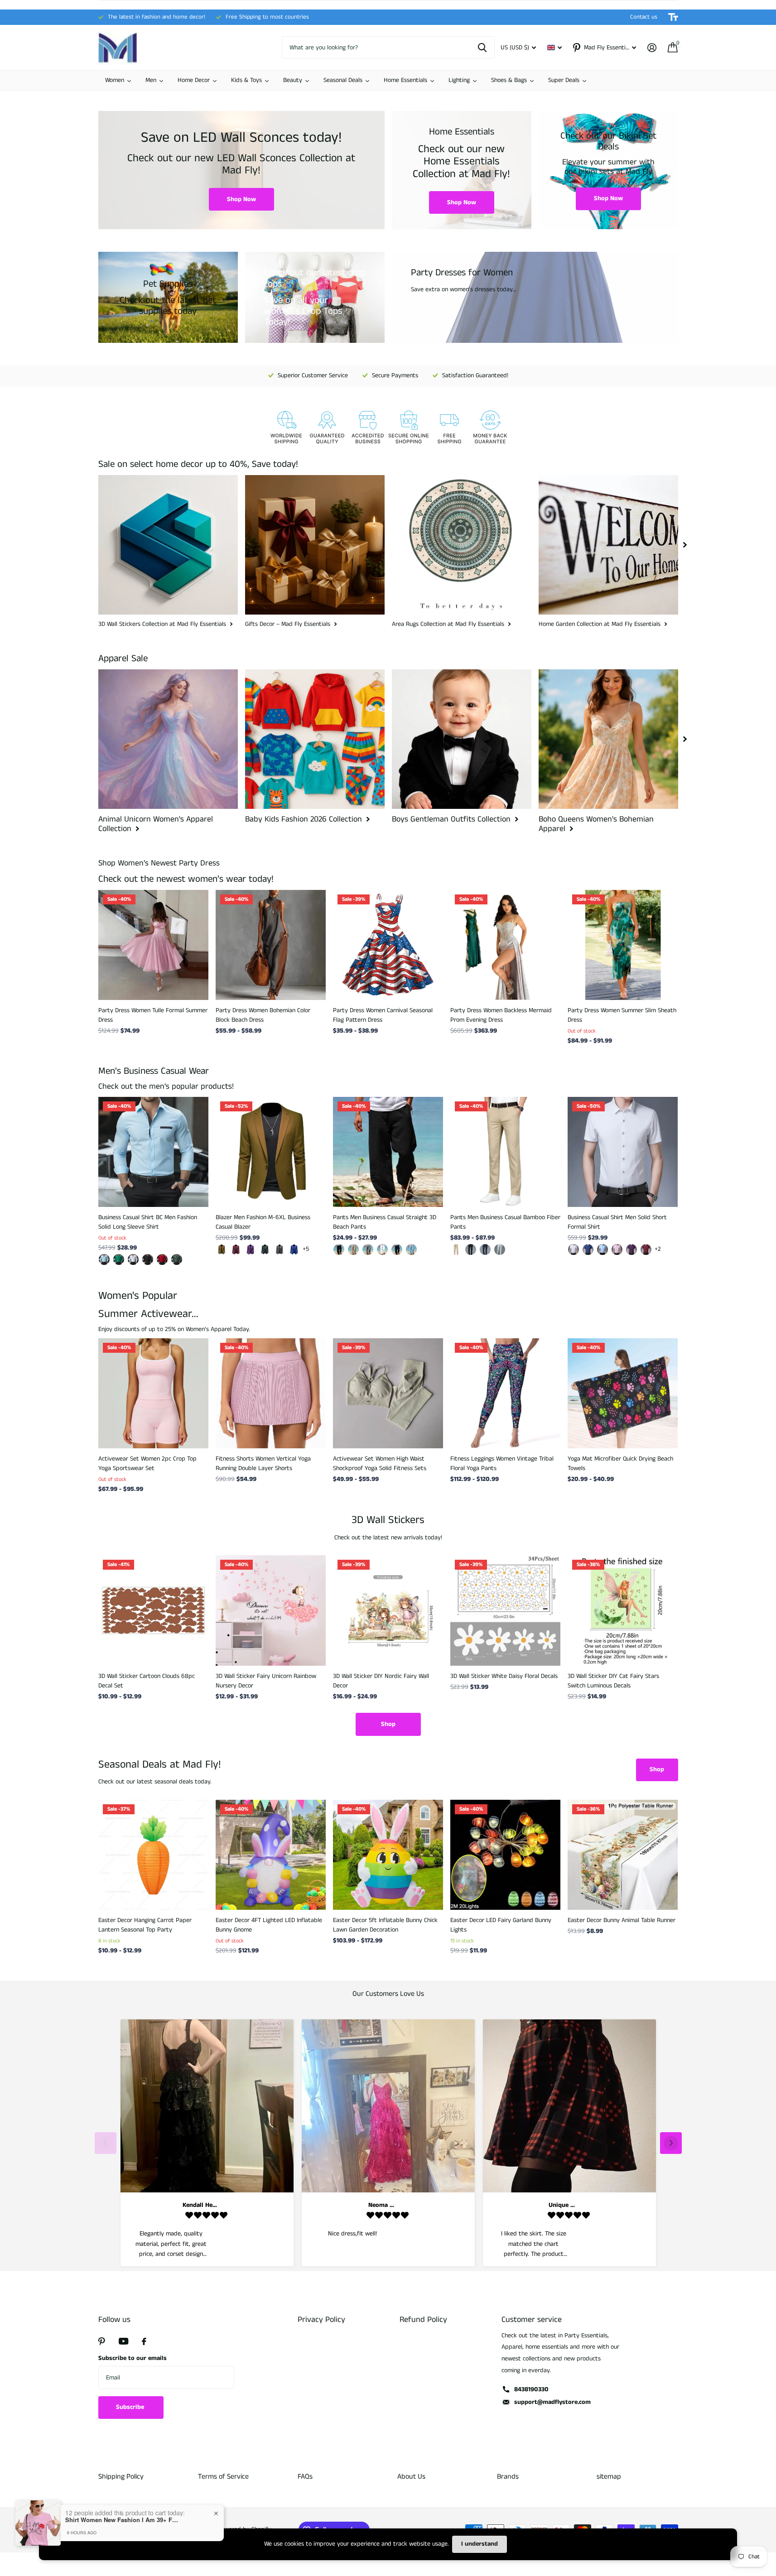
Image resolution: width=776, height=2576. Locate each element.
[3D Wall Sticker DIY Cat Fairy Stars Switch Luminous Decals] (623, 1610)
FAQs (305, 2477)
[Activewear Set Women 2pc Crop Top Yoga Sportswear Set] (153, 1393)
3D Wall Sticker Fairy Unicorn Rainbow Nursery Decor (266, 1681)
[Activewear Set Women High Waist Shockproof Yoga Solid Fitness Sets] (388, 1393)
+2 (658, 1249)
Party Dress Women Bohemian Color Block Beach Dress (263, 1015)
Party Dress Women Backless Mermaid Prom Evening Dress (501, 1015)
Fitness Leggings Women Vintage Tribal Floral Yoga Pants (502, 1463)
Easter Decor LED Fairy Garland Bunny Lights (501, 1925)
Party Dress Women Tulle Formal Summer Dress (153, 1015)
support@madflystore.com (552, 2402)
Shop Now (241, 199)
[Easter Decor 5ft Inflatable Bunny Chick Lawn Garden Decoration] (388, 1855)
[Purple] (251, 1250)
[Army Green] (265, 1250)
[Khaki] (222, 1250)
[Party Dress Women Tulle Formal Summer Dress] (153, 945)
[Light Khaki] (353, 1250)
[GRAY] (368, 1250)
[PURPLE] (631, 1250)
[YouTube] (123, 2341)
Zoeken (482, 48)
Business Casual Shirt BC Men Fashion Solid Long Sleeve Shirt (148, 1222)
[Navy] (397, 1250)
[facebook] (144, 2341)
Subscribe (131, 2407)
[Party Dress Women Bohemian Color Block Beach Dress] (271, 945)
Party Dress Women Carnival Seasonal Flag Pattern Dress (383, 1015)
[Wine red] (236, 1250)
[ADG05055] (133, 1259)
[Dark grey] (280, 1250)
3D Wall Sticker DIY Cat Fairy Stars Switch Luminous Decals (613, 1681)
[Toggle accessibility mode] (673, 17)
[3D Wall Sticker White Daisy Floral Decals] (505, 1610)
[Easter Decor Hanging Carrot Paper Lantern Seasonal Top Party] (153, 1855)
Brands (508, 2477)
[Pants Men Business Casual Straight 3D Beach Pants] (388, 1152)
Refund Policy (423, 2320)
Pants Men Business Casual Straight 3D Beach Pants (385, 1222)
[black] (339, 1250)
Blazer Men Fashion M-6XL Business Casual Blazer (263, 1222)
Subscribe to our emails (133, 2358)
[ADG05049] (177, 1259)
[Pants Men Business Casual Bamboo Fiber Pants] (505, 1152)
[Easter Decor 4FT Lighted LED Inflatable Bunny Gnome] (271, 1855)
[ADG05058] (119, 1259)
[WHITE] (382, 1250)
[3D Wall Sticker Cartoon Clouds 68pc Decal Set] (153, 1610)
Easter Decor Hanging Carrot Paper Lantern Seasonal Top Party (145, 1925)
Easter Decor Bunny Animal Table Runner (622, 1920)
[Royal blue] (294, 1250)
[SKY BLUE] (411, 1250)
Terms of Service (223, 2477)
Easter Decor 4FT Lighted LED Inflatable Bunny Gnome (269, 1925)
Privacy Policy (321, 2320)
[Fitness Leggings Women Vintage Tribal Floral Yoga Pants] (505, 1393)
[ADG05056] (148, 1259)
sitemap (609, 2477)
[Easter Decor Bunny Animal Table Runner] (623, 1855)
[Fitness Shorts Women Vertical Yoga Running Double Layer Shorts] (271, 1393)
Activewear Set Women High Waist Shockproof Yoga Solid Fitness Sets (380, 1463)
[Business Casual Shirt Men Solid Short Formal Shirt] (623, 1152)
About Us (411, 2477)
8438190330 (531, 2389)
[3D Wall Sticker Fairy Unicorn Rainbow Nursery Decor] (271, 1610)
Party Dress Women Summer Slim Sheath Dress (622, 1015)
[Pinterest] (102, 2341)
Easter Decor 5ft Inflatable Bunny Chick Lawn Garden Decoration (385, 1925)
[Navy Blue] (485, 1250)
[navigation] (685, 545)
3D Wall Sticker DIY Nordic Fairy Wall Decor (381, 1681)
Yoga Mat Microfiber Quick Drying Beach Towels (620, 1463)
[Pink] (617, 1250)
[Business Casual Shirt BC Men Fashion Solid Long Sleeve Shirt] (153, 1152)
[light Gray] (500, 1250)
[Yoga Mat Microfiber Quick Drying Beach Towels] (623, 1393)
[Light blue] (602, 1250)
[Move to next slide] (671, 2143)
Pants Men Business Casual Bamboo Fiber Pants (505, 1222)
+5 (306, 1249)
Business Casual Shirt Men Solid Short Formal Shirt (617, 1222)
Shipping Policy (121, 2477)
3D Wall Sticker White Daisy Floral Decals (504, 1676)
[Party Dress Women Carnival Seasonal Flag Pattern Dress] (388, 945)
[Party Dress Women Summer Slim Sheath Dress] (623, 945)
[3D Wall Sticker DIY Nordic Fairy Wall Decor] (388, 1610)
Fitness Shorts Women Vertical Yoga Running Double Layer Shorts (263, 1463)
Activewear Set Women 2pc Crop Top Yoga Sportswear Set (147, 1463)
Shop (388, 1724)
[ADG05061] (104, 1259)
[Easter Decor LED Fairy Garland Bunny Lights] (505, 1855)
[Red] (646, 1250)
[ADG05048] (162, 1259)
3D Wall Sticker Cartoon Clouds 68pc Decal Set (147, 1681)
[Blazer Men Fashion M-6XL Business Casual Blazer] (271, 1152)
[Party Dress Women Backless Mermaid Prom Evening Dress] (505, 945)
